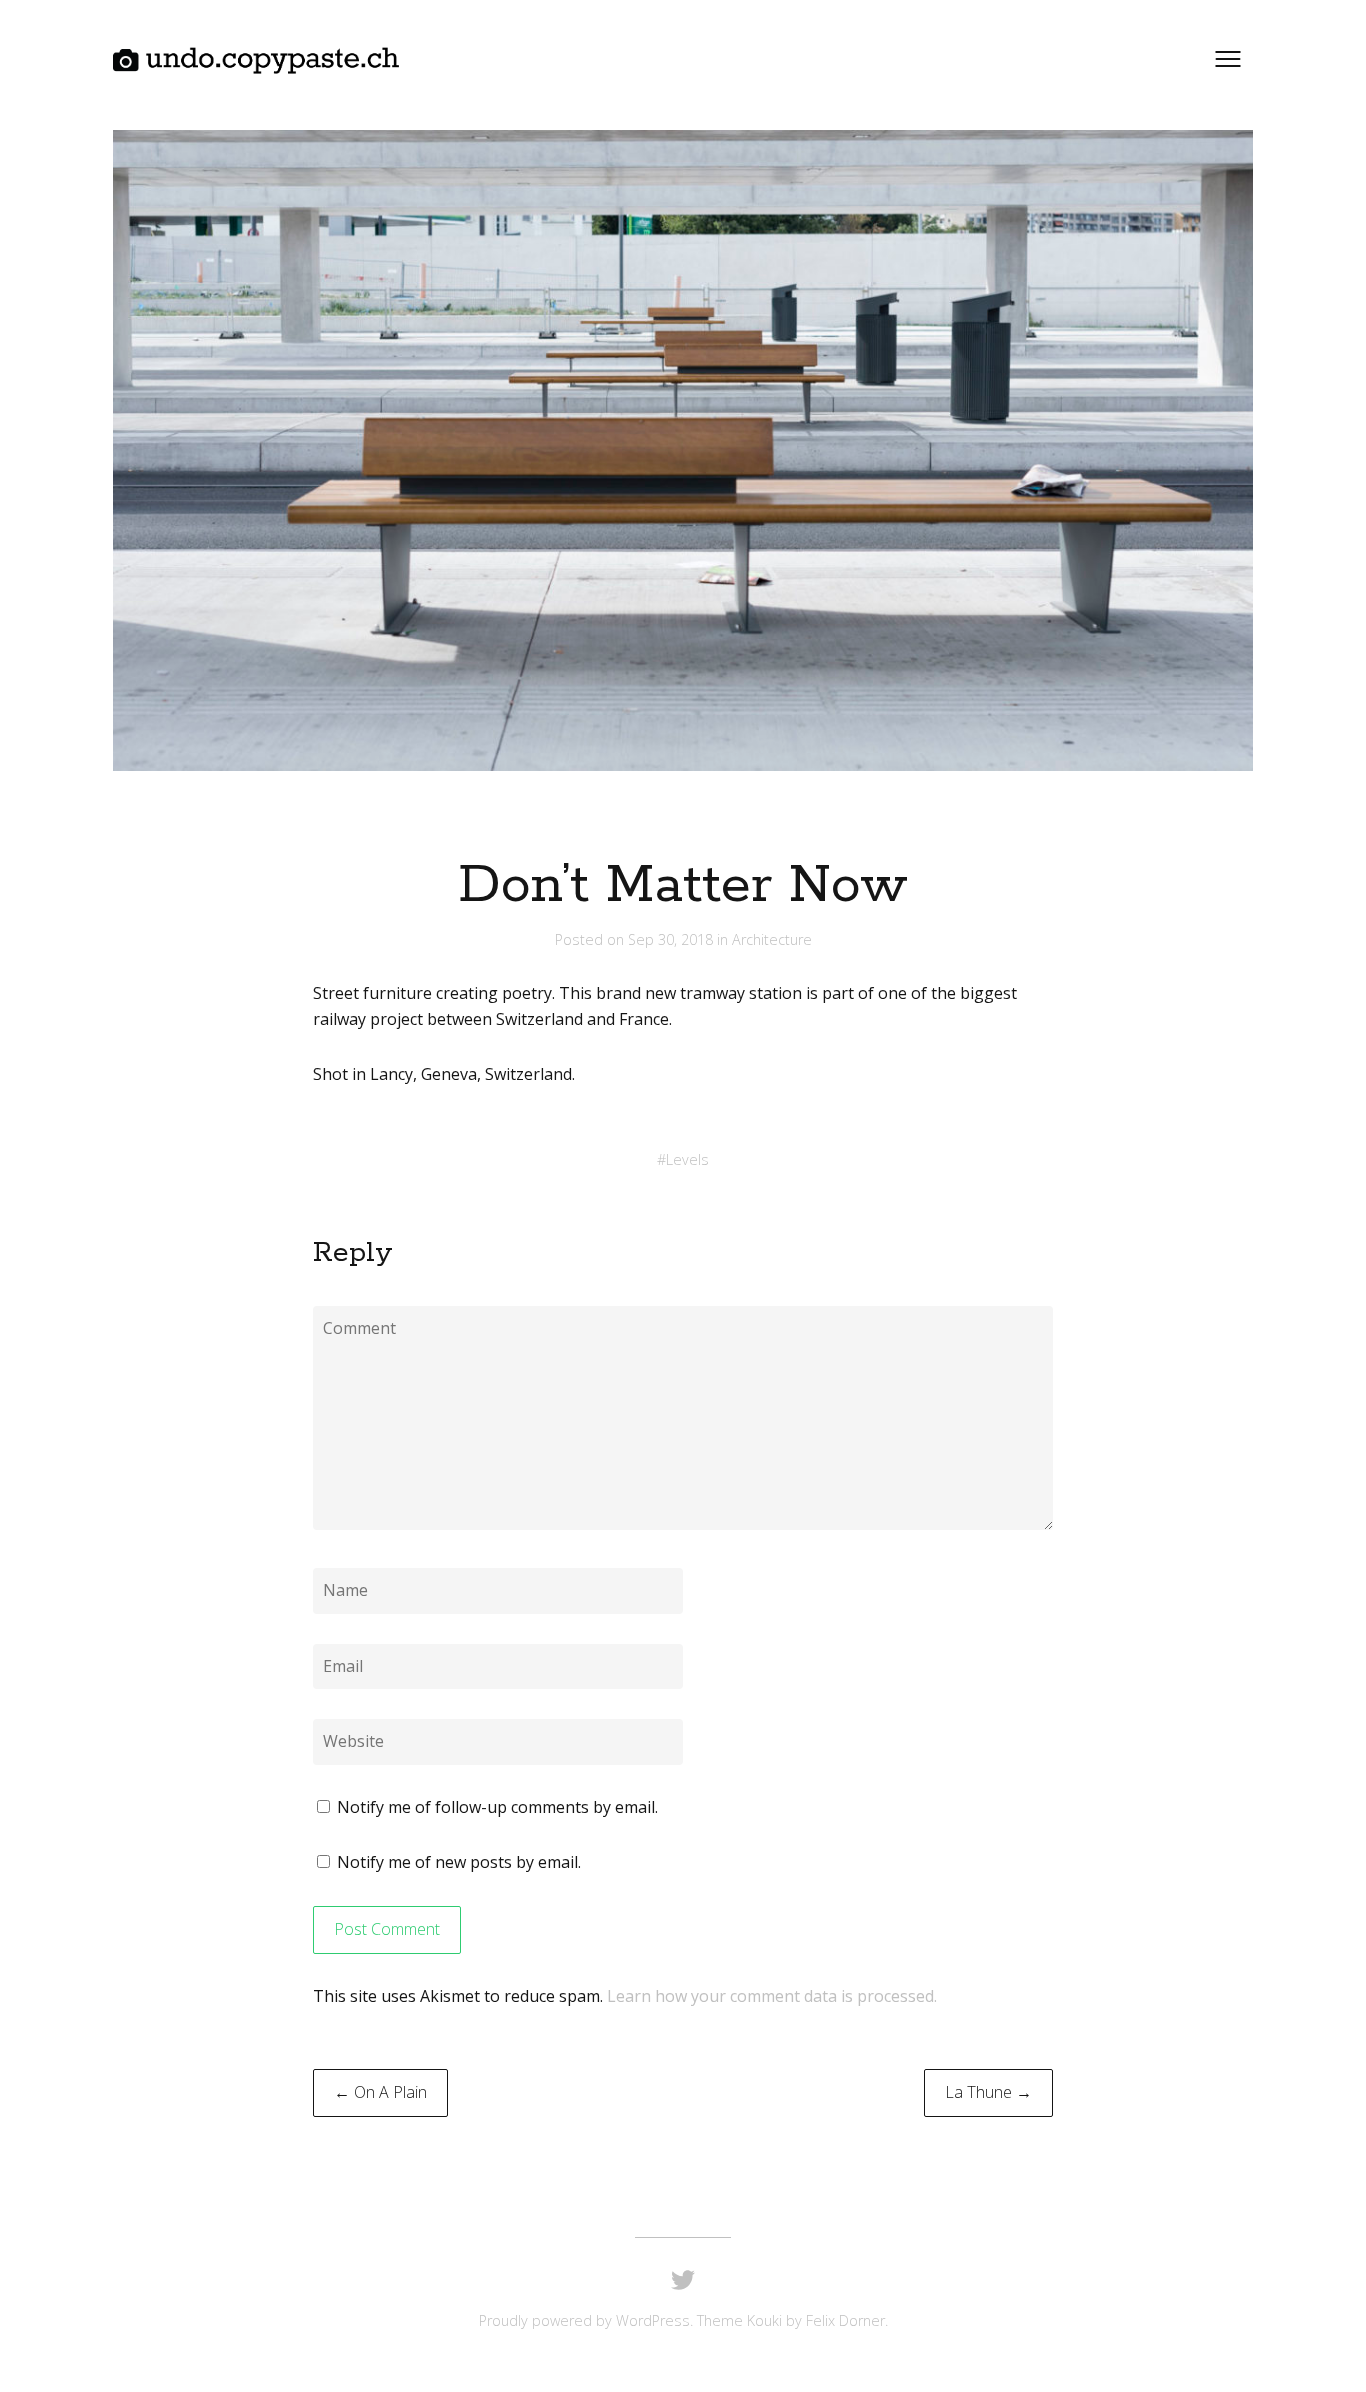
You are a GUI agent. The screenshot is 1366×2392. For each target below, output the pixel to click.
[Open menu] (1228, 59)
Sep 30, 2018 (672, 939)
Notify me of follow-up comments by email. (497, 1807)
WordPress (653, 2320)
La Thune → (988, 2092)
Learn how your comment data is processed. (772, 1996)
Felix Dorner (845, 2320)
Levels (687, 1159)
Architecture (772, 939)
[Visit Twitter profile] (683, 2281)
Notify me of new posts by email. (459, 1862)
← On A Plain (380, 2092)
